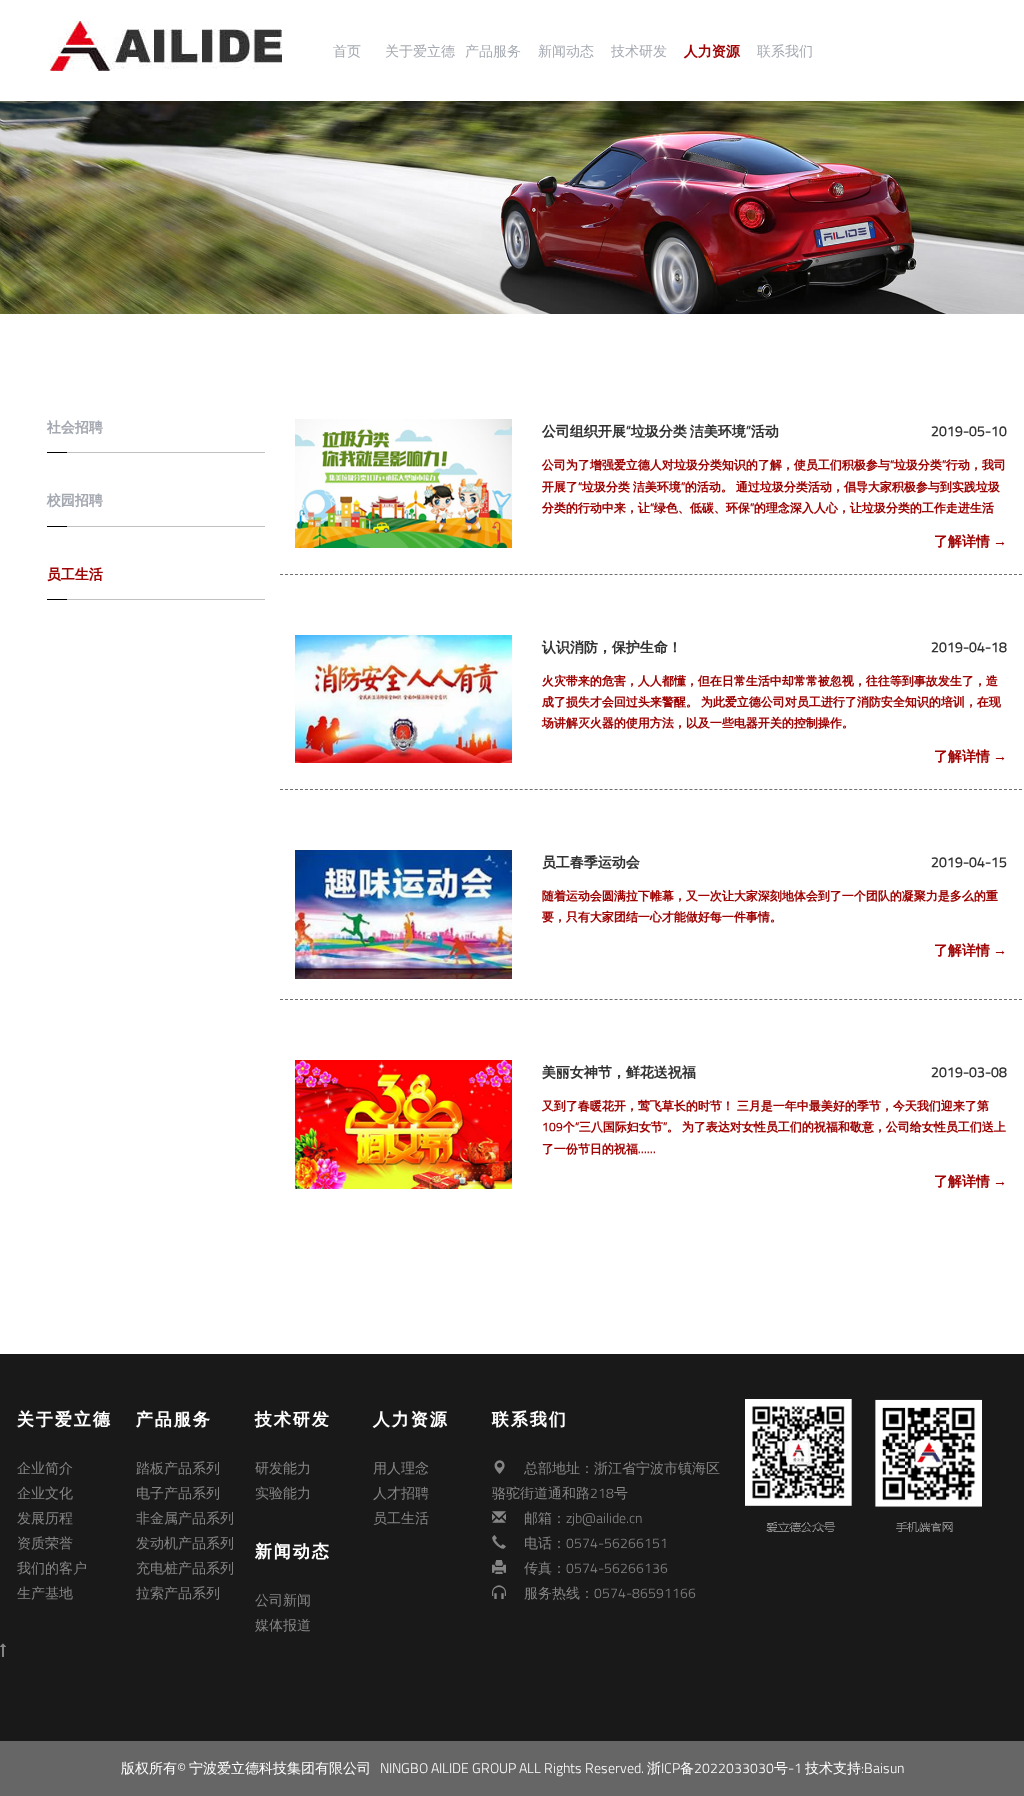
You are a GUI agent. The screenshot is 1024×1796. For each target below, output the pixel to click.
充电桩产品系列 (185, 1567)
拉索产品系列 (178, 1592)
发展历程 (45, 1517)
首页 (347, 51)
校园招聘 (75, 499)
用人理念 (401, 1467)
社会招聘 (75, 426)
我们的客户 (52, 1567)
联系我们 (785, 51)
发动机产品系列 (185, 1542)
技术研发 (639, 51)
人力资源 (712, 51)
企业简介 (45, 1467)
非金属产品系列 (185, 1517)
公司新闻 (283, 1599)
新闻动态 (566, 51)
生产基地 (45, 1592)
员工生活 (75, 573)
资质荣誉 (45, 1542)
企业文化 (45, 1492)
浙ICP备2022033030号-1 (724, 1767)
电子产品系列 (178, 1492)
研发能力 (283, 1467)
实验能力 (283, 1492)
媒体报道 (283, 1624)
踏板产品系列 (178, 1467)
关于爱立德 (420, 51)
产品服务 (493, 51)
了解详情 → (970, 540)
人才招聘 (401, 1492)
